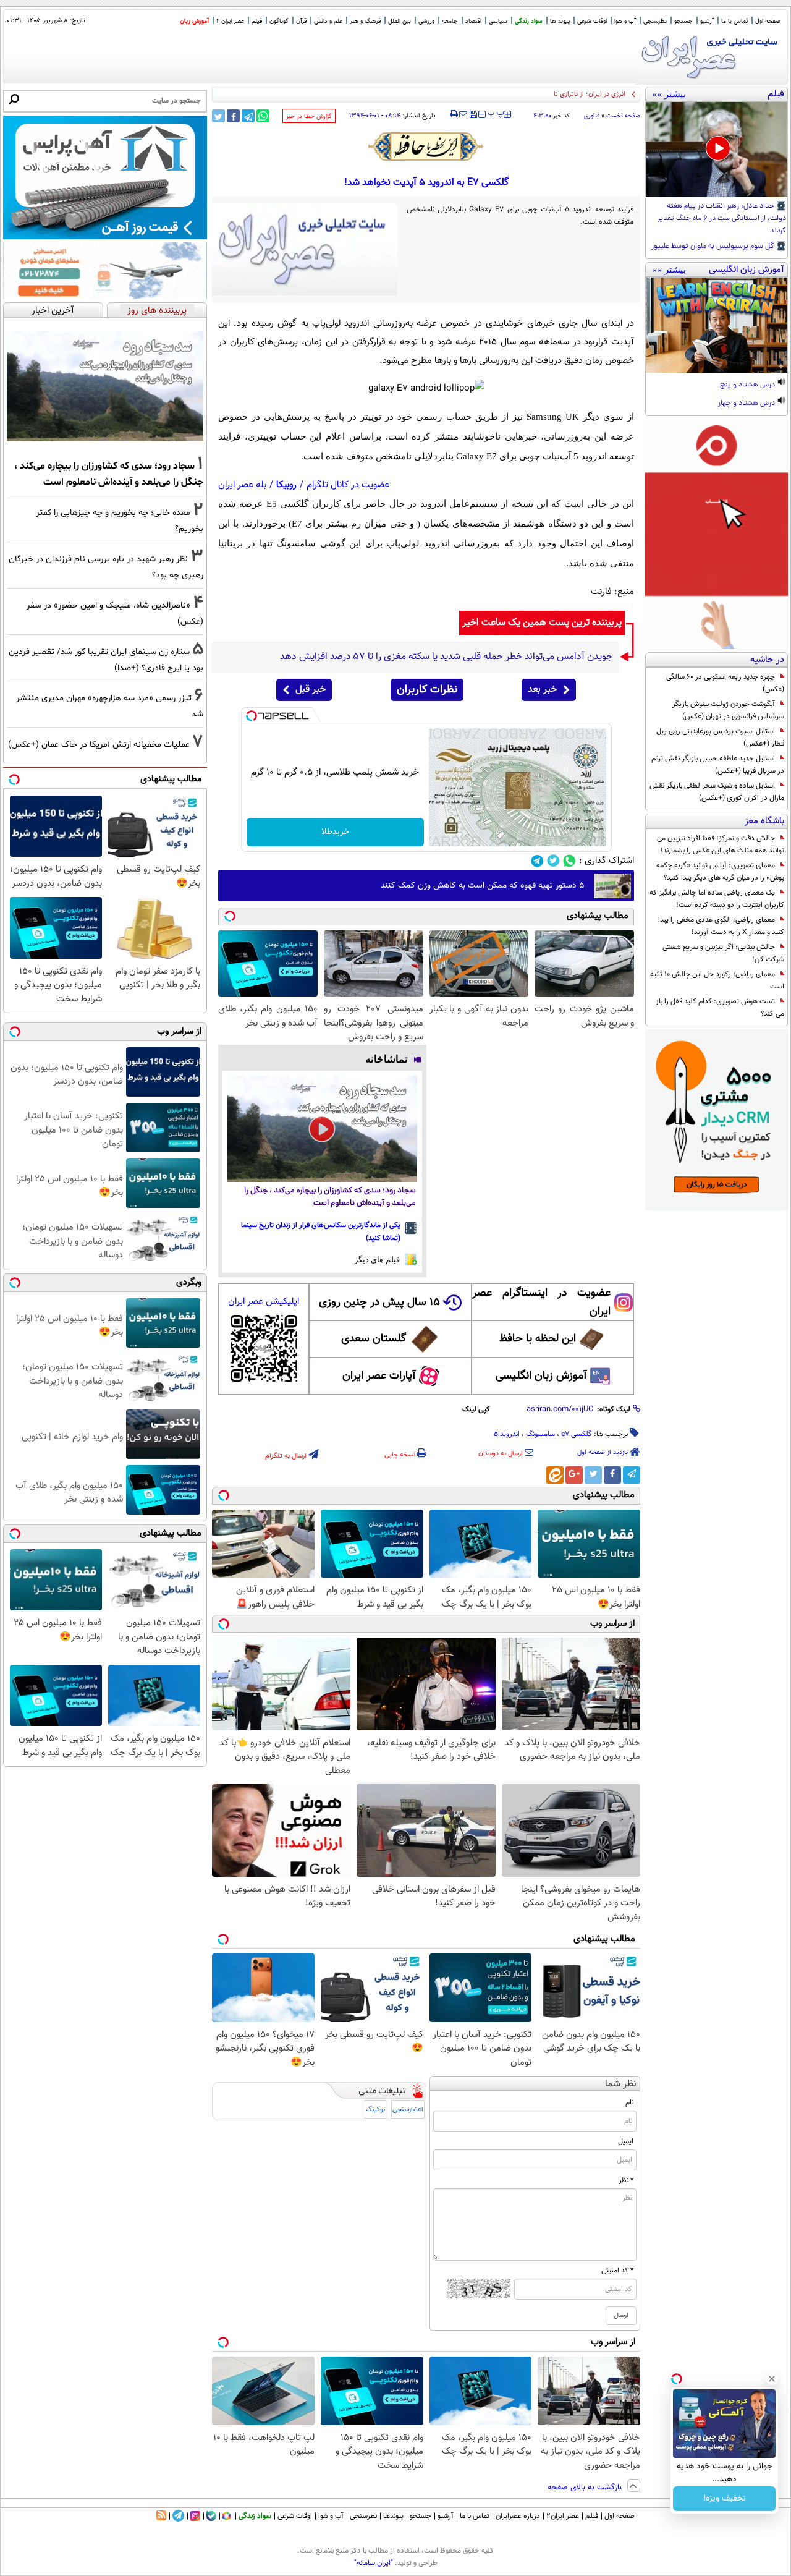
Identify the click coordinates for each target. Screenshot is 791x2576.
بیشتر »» (669, 94)
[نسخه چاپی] (454, 114)
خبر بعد (542, 690)
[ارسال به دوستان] (463, 114)
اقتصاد (473, 21)
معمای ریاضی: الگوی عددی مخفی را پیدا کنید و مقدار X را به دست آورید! (721, 926)
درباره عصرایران (518, 2516)
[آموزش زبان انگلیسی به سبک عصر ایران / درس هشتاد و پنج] (717, 325)
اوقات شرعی (592, 21)
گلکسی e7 (577, 1434)
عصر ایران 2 (230, 21)
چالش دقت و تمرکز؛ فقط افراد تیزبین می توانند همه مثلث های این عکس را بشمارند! (721, 844)
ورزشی (426, 21)
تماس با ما (734, 21)
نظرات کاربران (427, 690)
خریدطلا (335, 832)
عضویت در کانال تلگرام (348, 485)
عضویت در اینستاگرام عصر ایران (541, 1303)
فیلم (257, 21)
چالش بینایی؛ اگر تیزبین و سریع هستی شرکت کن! (723, 953)
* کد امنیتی (617, 2271)
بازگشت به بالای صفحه (586, 2488)
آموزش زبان (194, 21)
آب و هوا (625, 21)
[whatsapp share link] (263, 116)
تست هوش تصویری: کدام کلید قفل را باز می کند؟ (720, 1008)
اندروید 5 (507, 1434)
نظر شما (621, 2084)
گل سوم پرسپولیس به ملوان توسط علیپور (714, 247)
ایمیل (626, 2141)
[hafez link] (426, 147)
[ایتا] (555, 1475)
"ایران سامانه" (374, 2563)
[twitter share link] (218, 116)
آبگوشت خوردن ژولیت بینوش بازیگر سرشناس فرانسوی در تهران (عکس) (728, 710)
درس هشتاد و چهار (747, 404)
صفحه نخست (623, 116)
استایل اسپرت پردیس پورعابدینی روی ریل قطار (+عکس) (720, 738)
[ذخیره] (473, 115)
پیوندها (393, 2516)
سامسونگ (540, 1434)
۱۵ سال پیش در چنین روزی (379, 1303)
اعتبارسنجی (408, 2110)
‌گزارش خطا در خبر (309, 117)
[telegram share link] (248, 116)
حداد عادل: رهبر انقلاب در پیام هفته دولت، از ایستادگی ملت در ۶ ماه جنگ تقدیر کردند (722, 219)
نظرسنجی (655, 21)
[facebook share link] (233, 116)
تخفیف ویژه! (725, 2499)
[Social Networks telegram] (537, 861)
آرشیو (707, 21)
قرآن (301, 21)
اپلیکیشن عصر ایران (264, 1302)
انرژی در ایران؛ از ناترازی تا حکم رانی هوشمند (564, 94)
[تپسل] (252, 716)
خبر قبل (311, 690)
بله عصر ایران (242, 485)
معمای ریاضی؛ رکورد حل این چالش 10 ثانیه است (717, 980)
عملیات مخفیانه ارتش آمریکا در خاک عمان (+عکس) (99, 745)
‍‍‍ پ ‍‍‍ (496, 113)
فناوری (592, 116)
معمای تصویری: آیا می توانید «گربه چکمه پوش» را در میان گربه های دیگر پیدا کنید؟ (720, 872)
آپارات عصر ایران (379, 1376)
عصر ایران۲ (563, 2516)
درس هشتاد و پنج (748, 385)
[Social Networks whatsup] (569, 861)
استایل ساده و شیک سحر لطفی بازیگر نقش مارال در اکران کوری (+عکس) (717, 792)
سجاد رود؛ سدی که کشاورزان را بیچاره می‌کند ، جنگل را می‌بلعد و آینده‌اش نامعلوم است (330, 1197)
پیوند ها (560, 21)
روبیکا (286, 485)
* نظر (626, 2180)
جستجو (683, 21)
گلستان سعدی (374, 1339)
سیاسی (498, 21)
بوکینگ (375, 2110)
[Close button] (772, 2379)
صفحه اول (768, 21)
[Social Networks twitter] (553, 861)
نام (629, 2102)
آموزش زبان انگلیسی (541, 1376)
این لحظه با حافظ (538, 1339)
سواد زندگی (529, 21)
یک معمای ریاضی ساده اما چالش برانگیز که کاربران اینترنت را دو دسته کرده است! (717, 899)
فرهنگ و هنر (365, 21)
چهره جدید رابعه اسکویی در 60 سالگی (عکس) (725, 683)
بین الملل (400, 21)
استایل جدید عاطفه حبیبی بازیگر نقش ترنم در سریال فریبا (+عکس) (718, 765)
